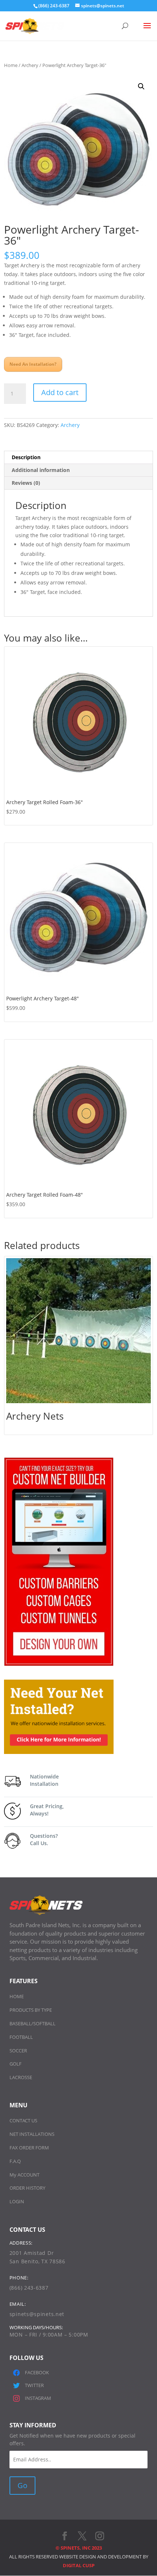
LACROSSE (21, 2077)
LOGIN (17, 2201)
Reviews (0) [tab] (26, 483)
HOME (17, 1996)
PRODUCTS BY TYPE (31, 2010)
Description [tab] (26, 457)
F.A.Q (15, 2161)
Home (11, 65)
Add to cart (60, 392)
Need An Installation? (33, 364)
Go (22, 2485)
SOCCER (18, 2051)
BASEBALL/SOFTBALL (32, 2023)
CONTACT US (23, 2120)
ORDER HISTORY (27, 2188)
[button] (141, 86)
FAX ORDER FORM (29, 2148)
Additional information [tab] (41, 470)
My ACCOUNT (24, 2175)
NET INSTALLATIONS (32, 2134)
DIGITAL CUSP (79, 2565)
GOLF (16, 2064)
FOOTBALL (21, 2037)
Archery (30, 65)
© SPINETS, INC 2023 (79, 2548)
